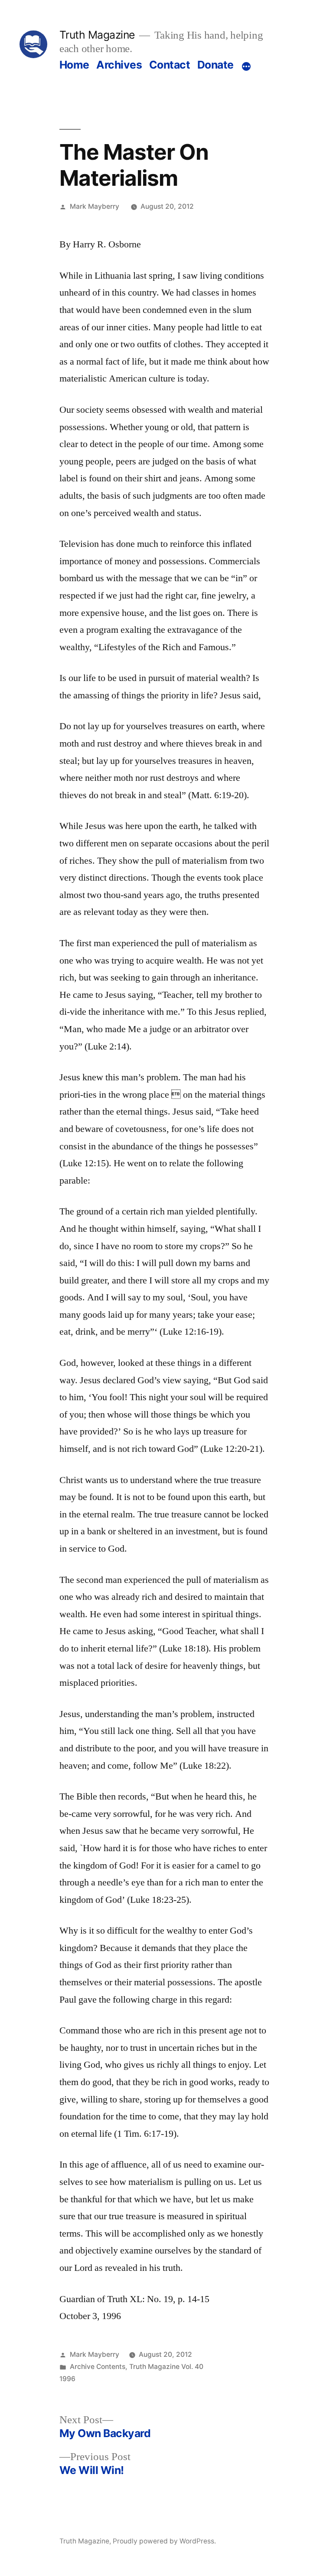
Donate (215, 65)
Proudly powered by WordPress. (164, 2541)
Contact (170, 65)
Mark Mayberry (95, 206)
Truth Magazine (97, 35)
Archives (119, 65)
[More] (246, 66)
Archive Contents (98, 2367)
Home (74, 65)
